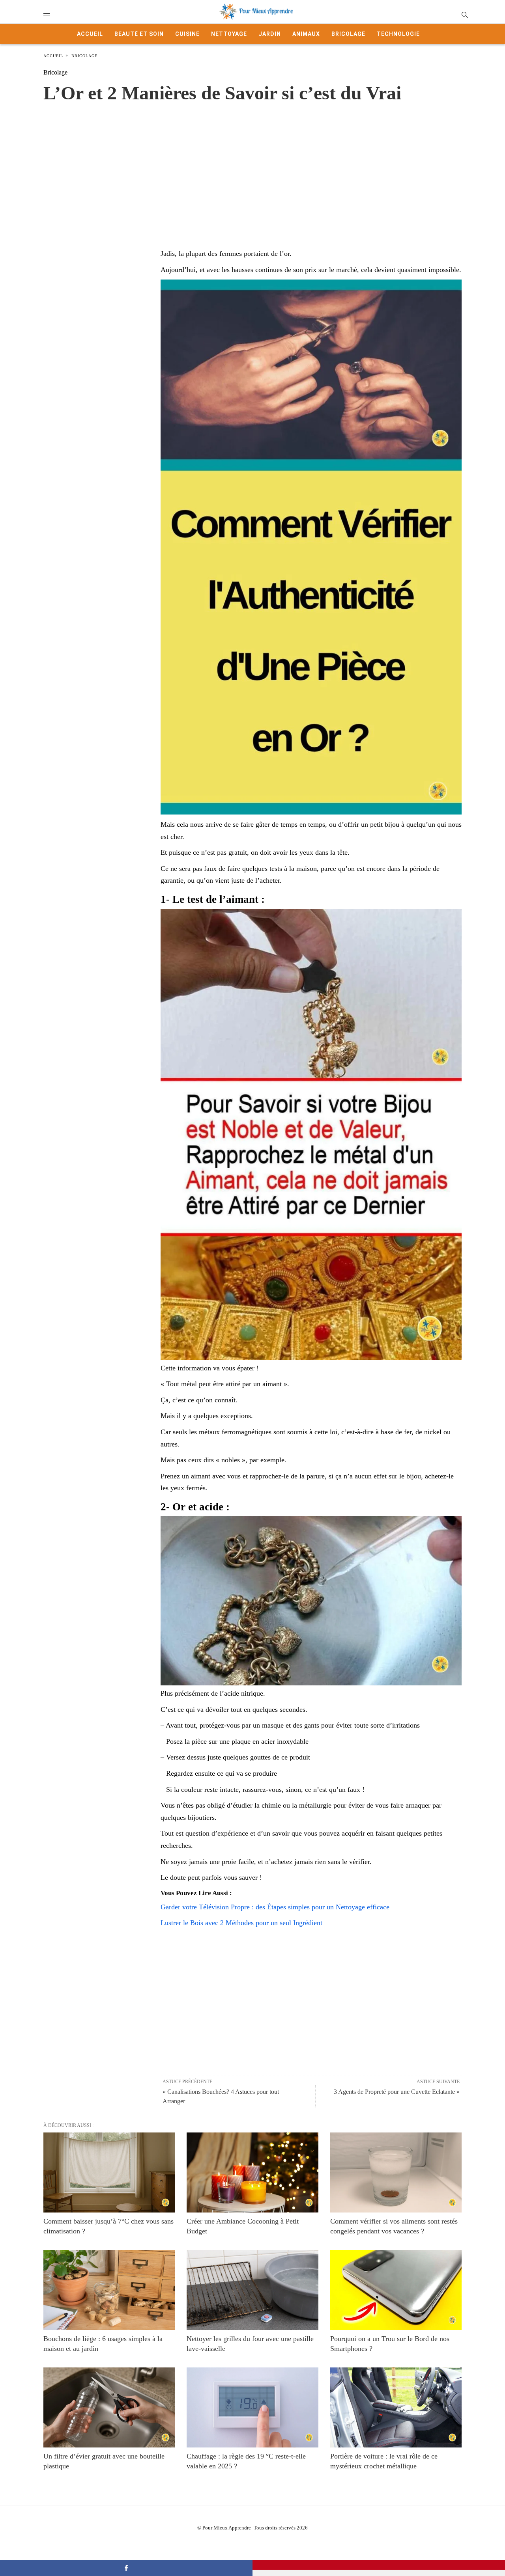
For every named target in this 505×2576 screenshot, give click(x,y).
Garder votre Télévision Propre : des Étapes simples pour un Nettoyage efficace (275, 1907)
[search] (464, 14)
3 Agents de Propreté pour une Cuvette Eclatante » (397, 2092)
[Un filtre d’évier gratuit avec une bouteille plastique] (109, 2407)
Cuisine (187, 34)
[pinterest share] (379, 2565)
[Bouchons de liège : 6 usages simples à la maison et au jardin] (109, 2290)
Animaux (306, 34)
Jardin (270, 34)
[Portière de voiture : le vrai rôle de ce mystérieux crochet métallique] (396, 2407)
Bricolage (348, 34)
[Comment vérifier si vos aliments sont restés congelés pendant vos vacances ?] (396, 2172)
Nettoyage (229, 34)
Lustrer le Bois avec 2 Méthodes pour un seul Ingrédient (241, 1923)
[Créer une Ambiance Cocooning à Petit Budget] (252, 2172)
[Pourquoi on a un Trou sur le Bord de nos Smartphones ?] (396, 2290)
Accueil (90, 34)
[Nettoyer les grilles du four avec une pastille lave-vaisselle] (252, 2290)
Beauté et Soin (139, 34)
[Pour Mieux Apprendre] (256, 12)
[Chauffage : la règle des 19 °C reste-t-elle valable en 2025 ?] (252, 2407)
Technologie (398, 34)
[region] (252, 168)
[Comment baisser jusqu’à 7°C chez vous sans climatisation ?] (109, 2172)
